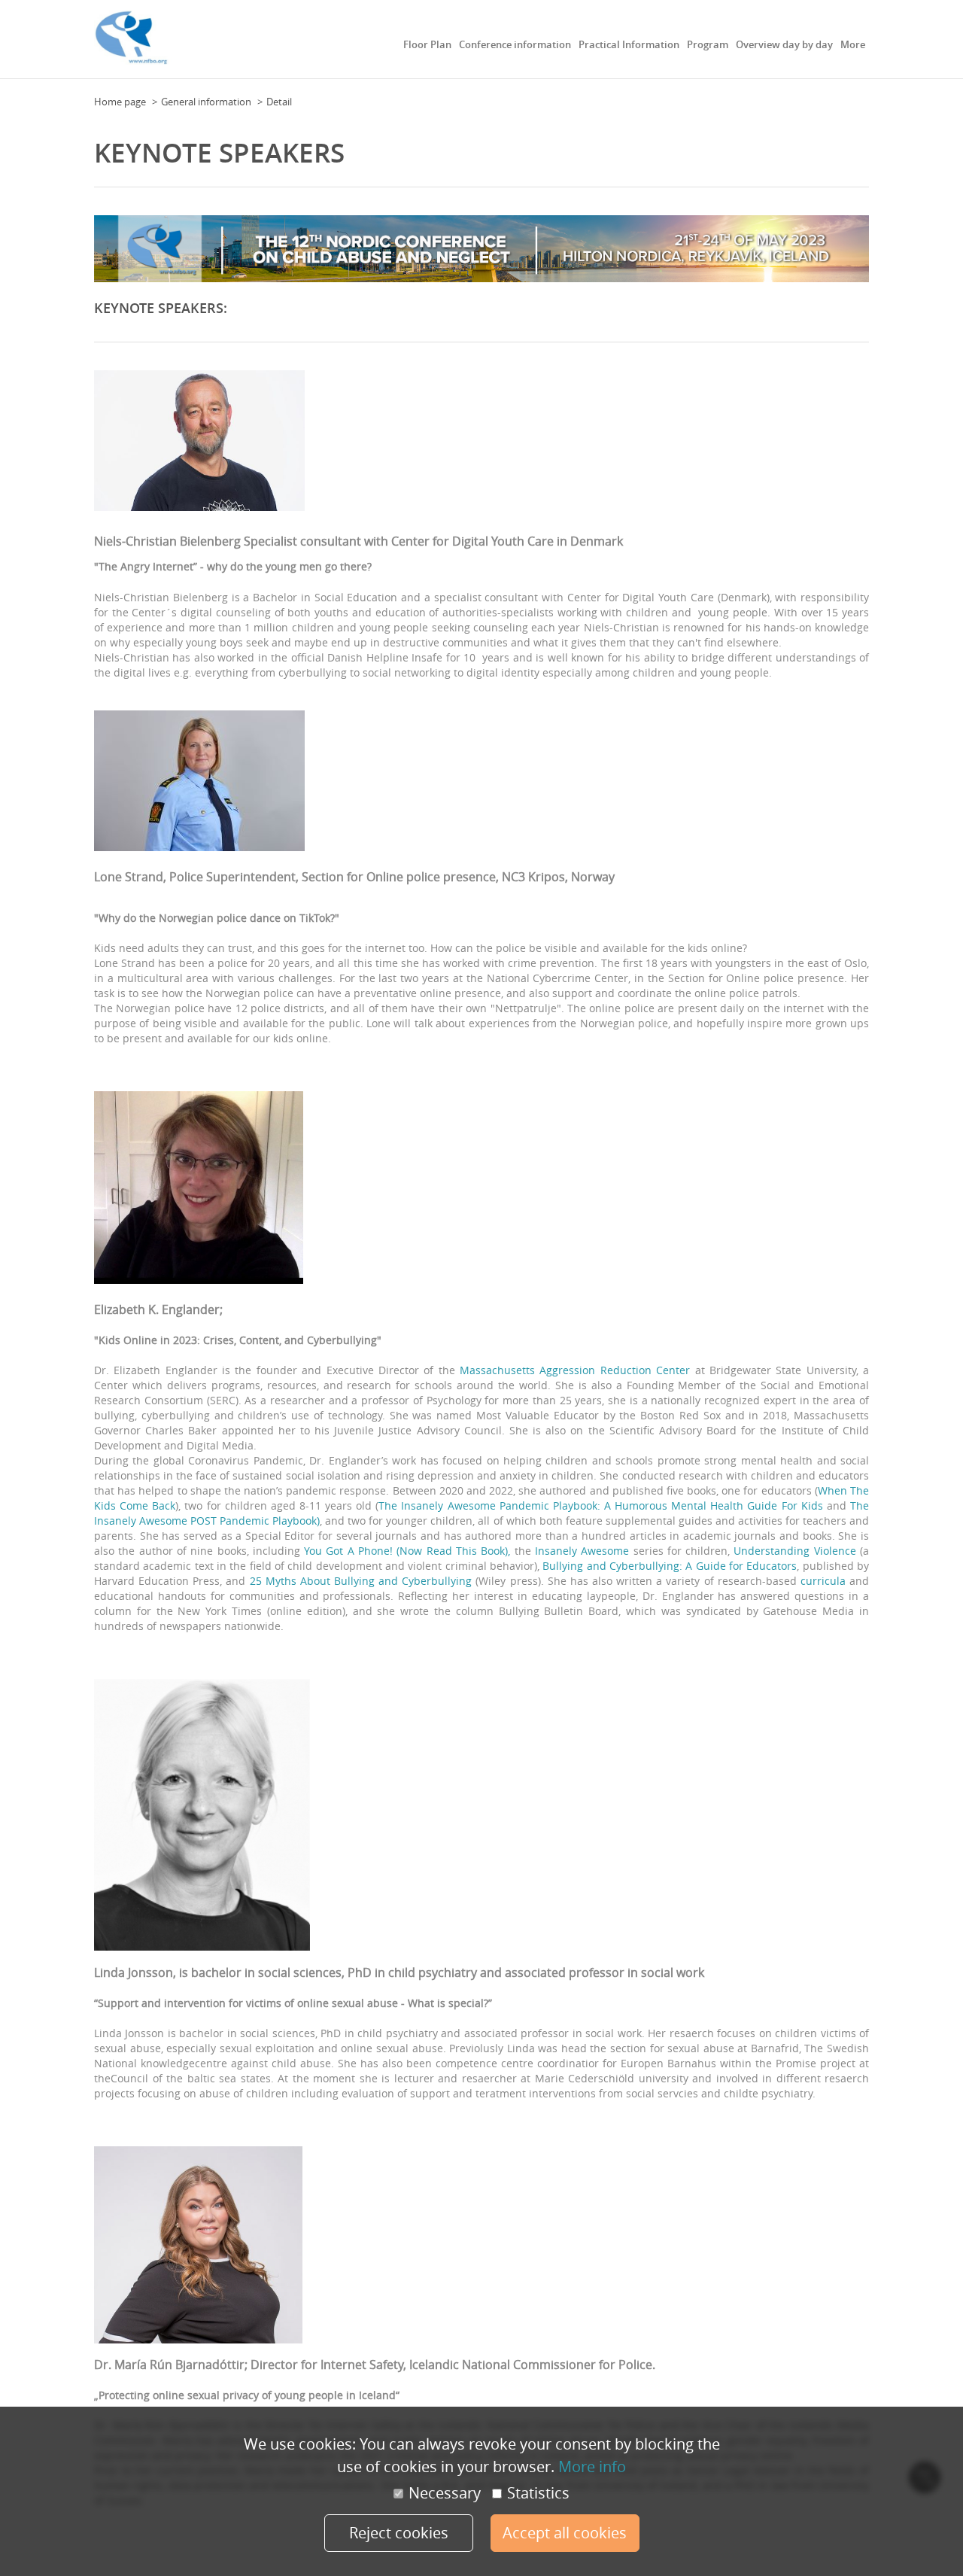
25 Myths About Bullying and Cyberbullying (361, 1581)
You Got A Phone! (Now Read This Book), (407, 1551)
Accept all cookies (565, 2533)
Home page (120, 102)
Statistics (538, 2493)
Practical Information (629, 44)
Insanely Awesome (582, 1551)
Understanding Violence (794, 1551)
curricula (823, 1581)
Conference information (515, 44)
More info (592, 2467)
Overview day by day (784, 44)
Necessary (445, 2493)
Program (708, 44)
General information (206, 102)
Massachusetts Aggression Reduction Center (575, 1370)
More (853, 44)
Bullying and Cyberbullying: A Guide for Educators (670, 1566)
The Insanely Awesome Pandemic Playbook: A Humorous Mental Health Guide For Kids (600, 1505)
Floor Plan (427, 44)
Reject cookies (399, 2533)
